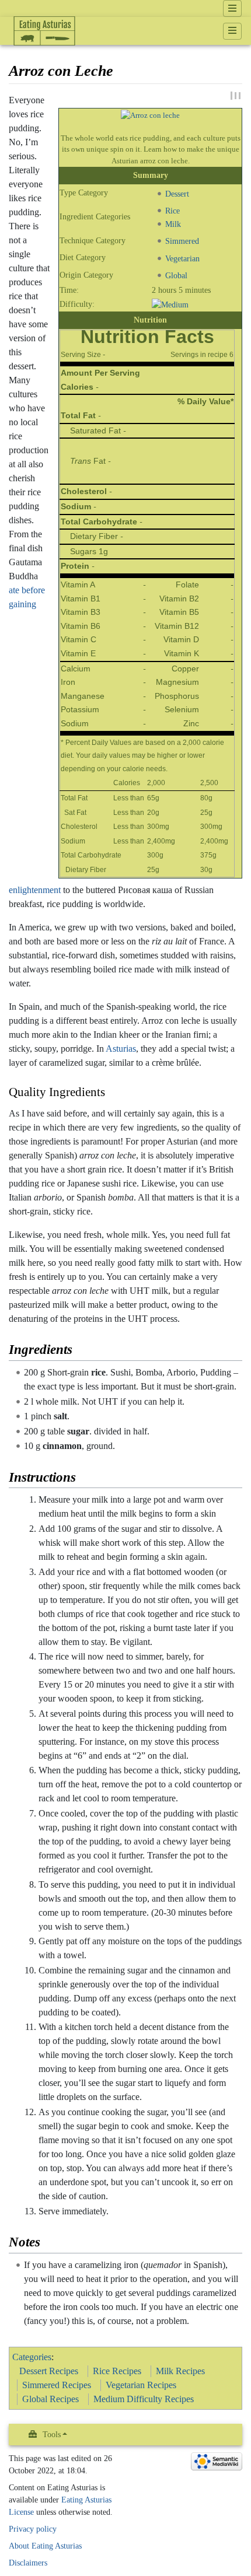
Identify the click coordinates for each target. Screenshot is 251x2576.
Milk (173, 224)
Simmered (182, 242)
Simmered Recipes (57, 2385)
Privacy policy (33, 2529)
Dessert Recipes (49, 2371)
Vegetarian (182, 258)
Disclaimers (28, 2563)
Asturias (121, 1049)
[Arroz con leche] (150, 115)
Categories (32, 2357)
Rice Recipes (117, 2371)
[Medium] (170, 304)
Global (176, 275)
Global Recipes (50, 2399)
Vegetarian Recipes (141, 2385)
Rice (172, 211)
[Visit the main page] (44, 55)
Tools (52, 2435)
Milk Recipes (180, 2371)
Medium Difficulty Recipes (144, 2399)
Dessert (177, 194)
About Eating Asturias (45, 2546)
